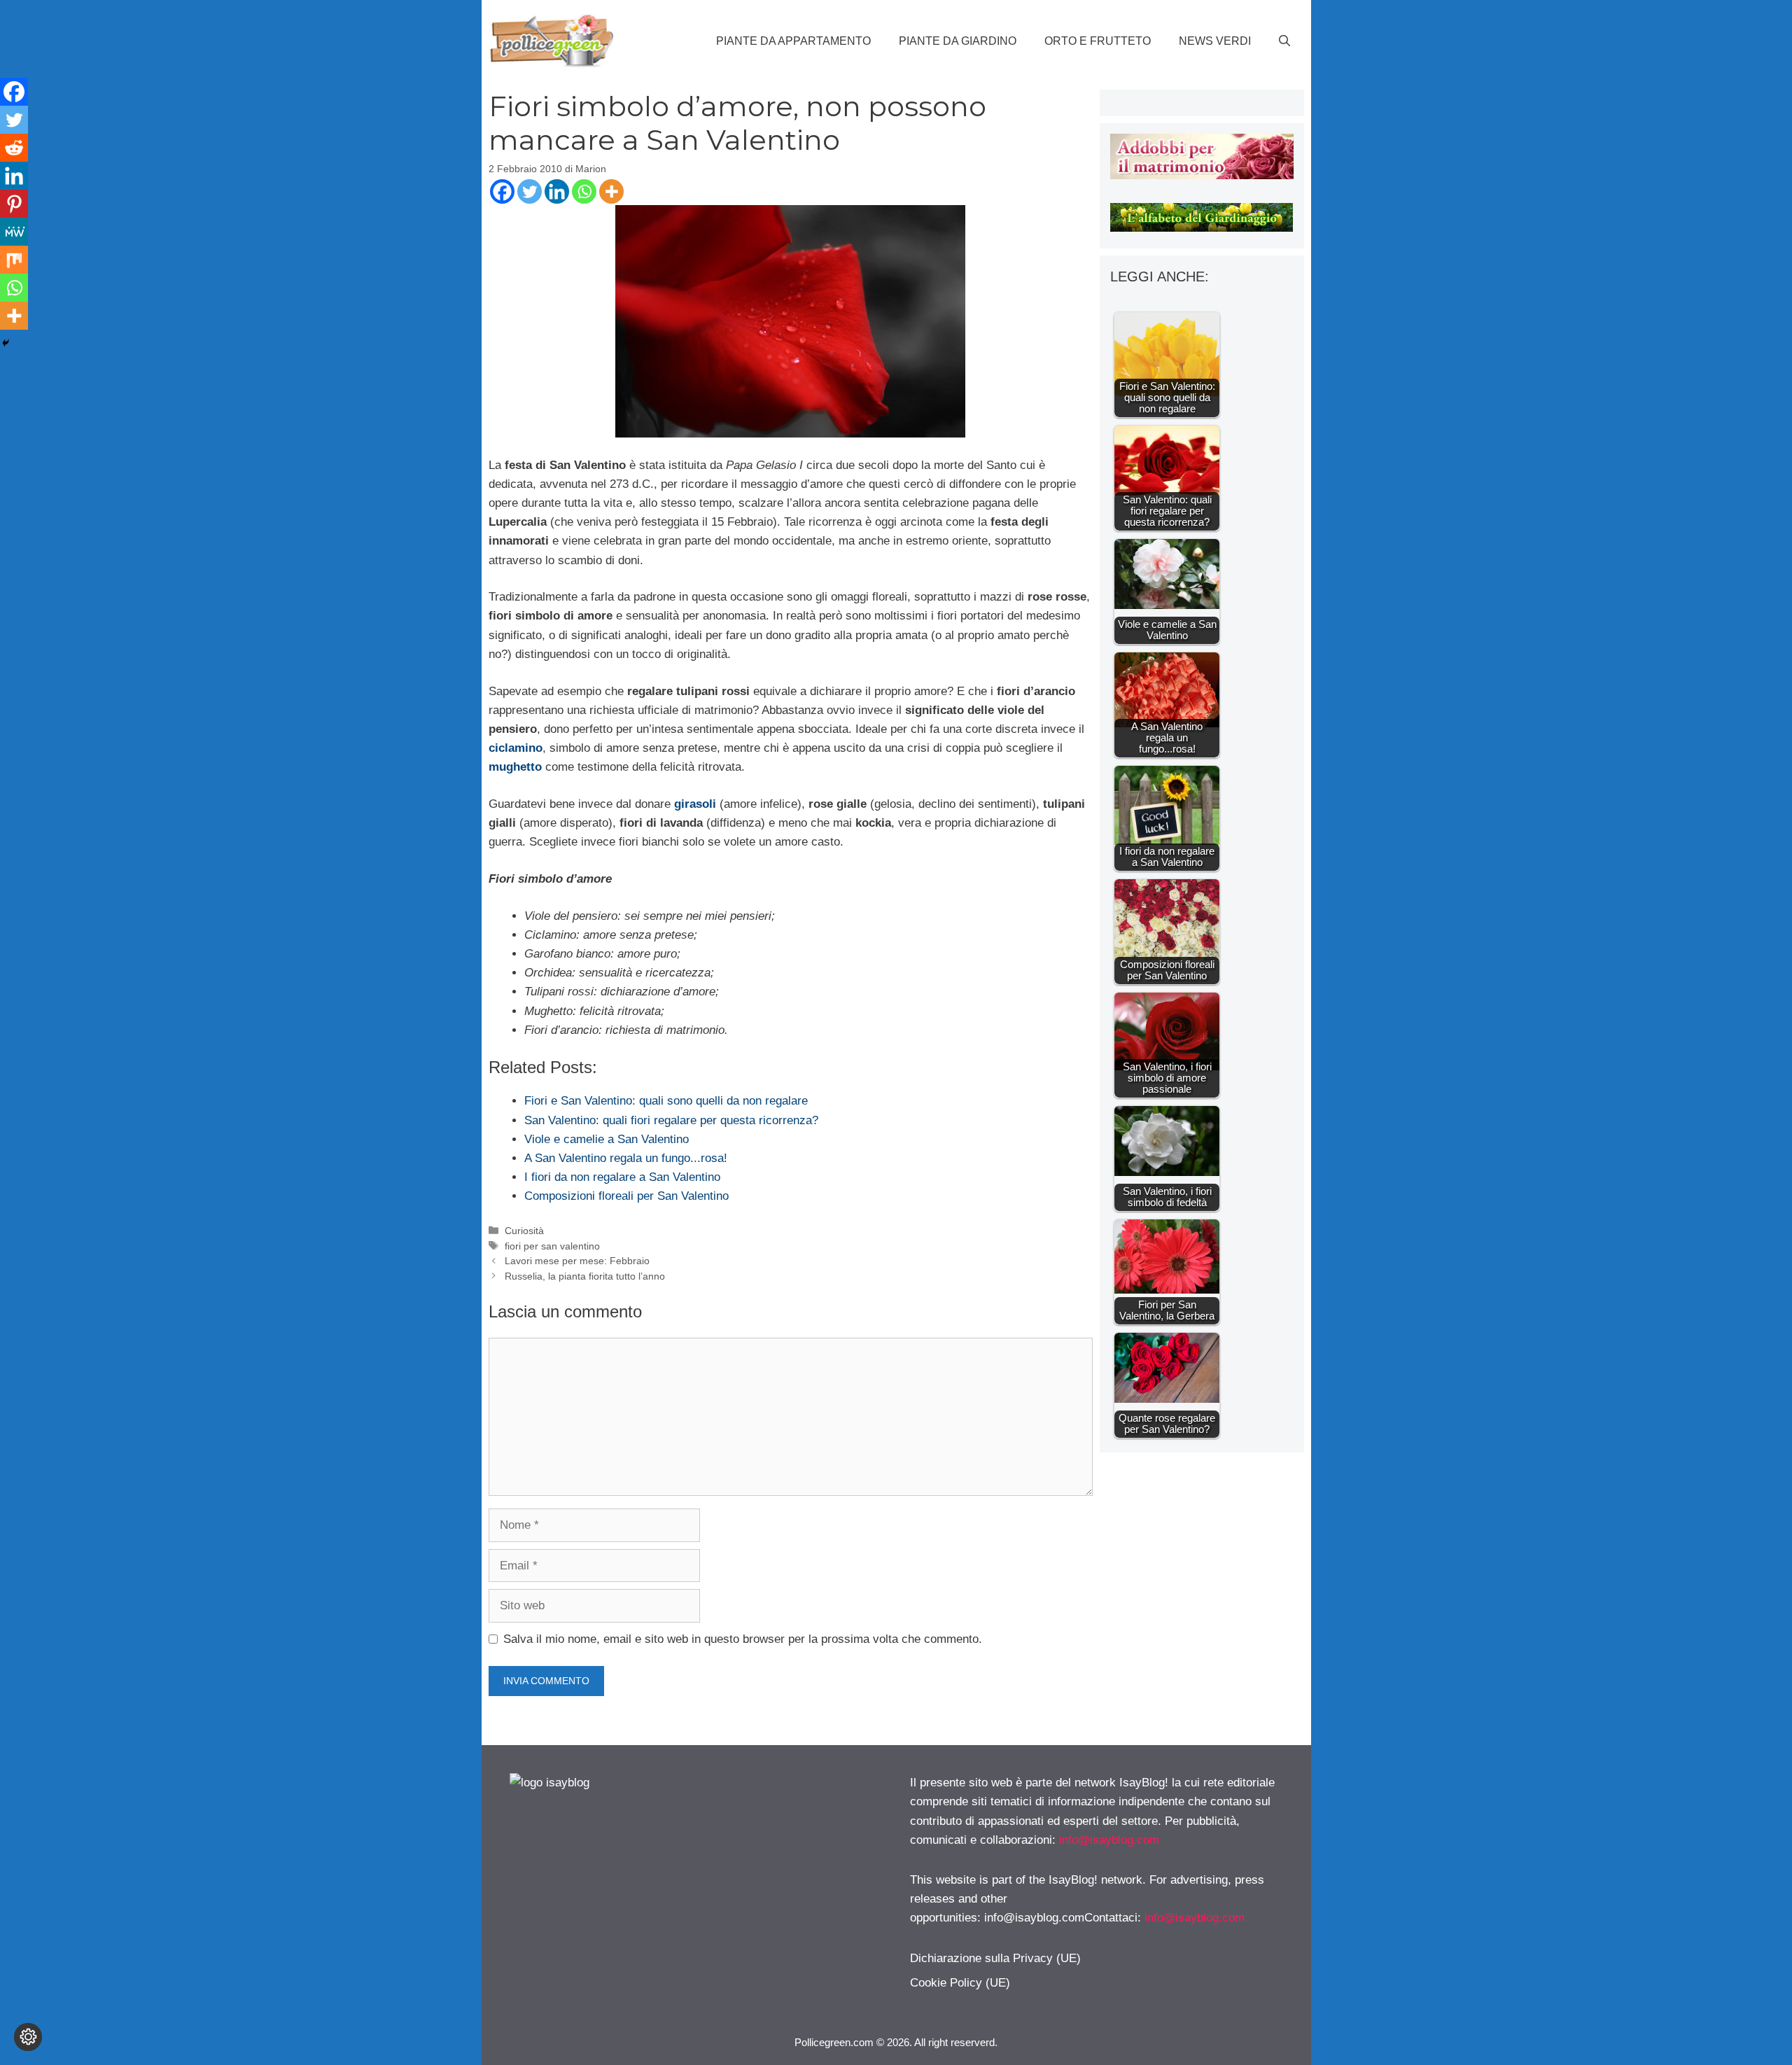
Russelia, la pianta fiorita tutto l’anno (585, 1276)
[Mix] (14, 260)
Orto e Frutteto (1098, 41)
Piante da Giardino (958, 41)
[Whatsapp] (584, 191)
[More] (611, 191)
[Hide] (6, 343)
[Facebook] (502, 191)
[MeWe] (14, 232)
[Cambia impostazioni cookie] (28, 2037)
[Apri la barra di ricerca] (1284, 41)
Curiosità (524, 1231)
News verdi (1215, 41)
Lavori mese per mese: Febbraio (577, 1261)
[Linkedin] (557, 191)
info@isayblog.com (1109, 1840)
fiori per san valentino (552, 1246)
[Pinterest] (14, 204)
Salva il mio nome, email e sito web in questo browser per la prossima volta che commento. (743, 1639)
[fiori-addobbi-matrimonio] (1202, 175)
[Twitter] (530, 191)
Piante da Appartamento (793, 41)
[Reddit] (14, 148)
